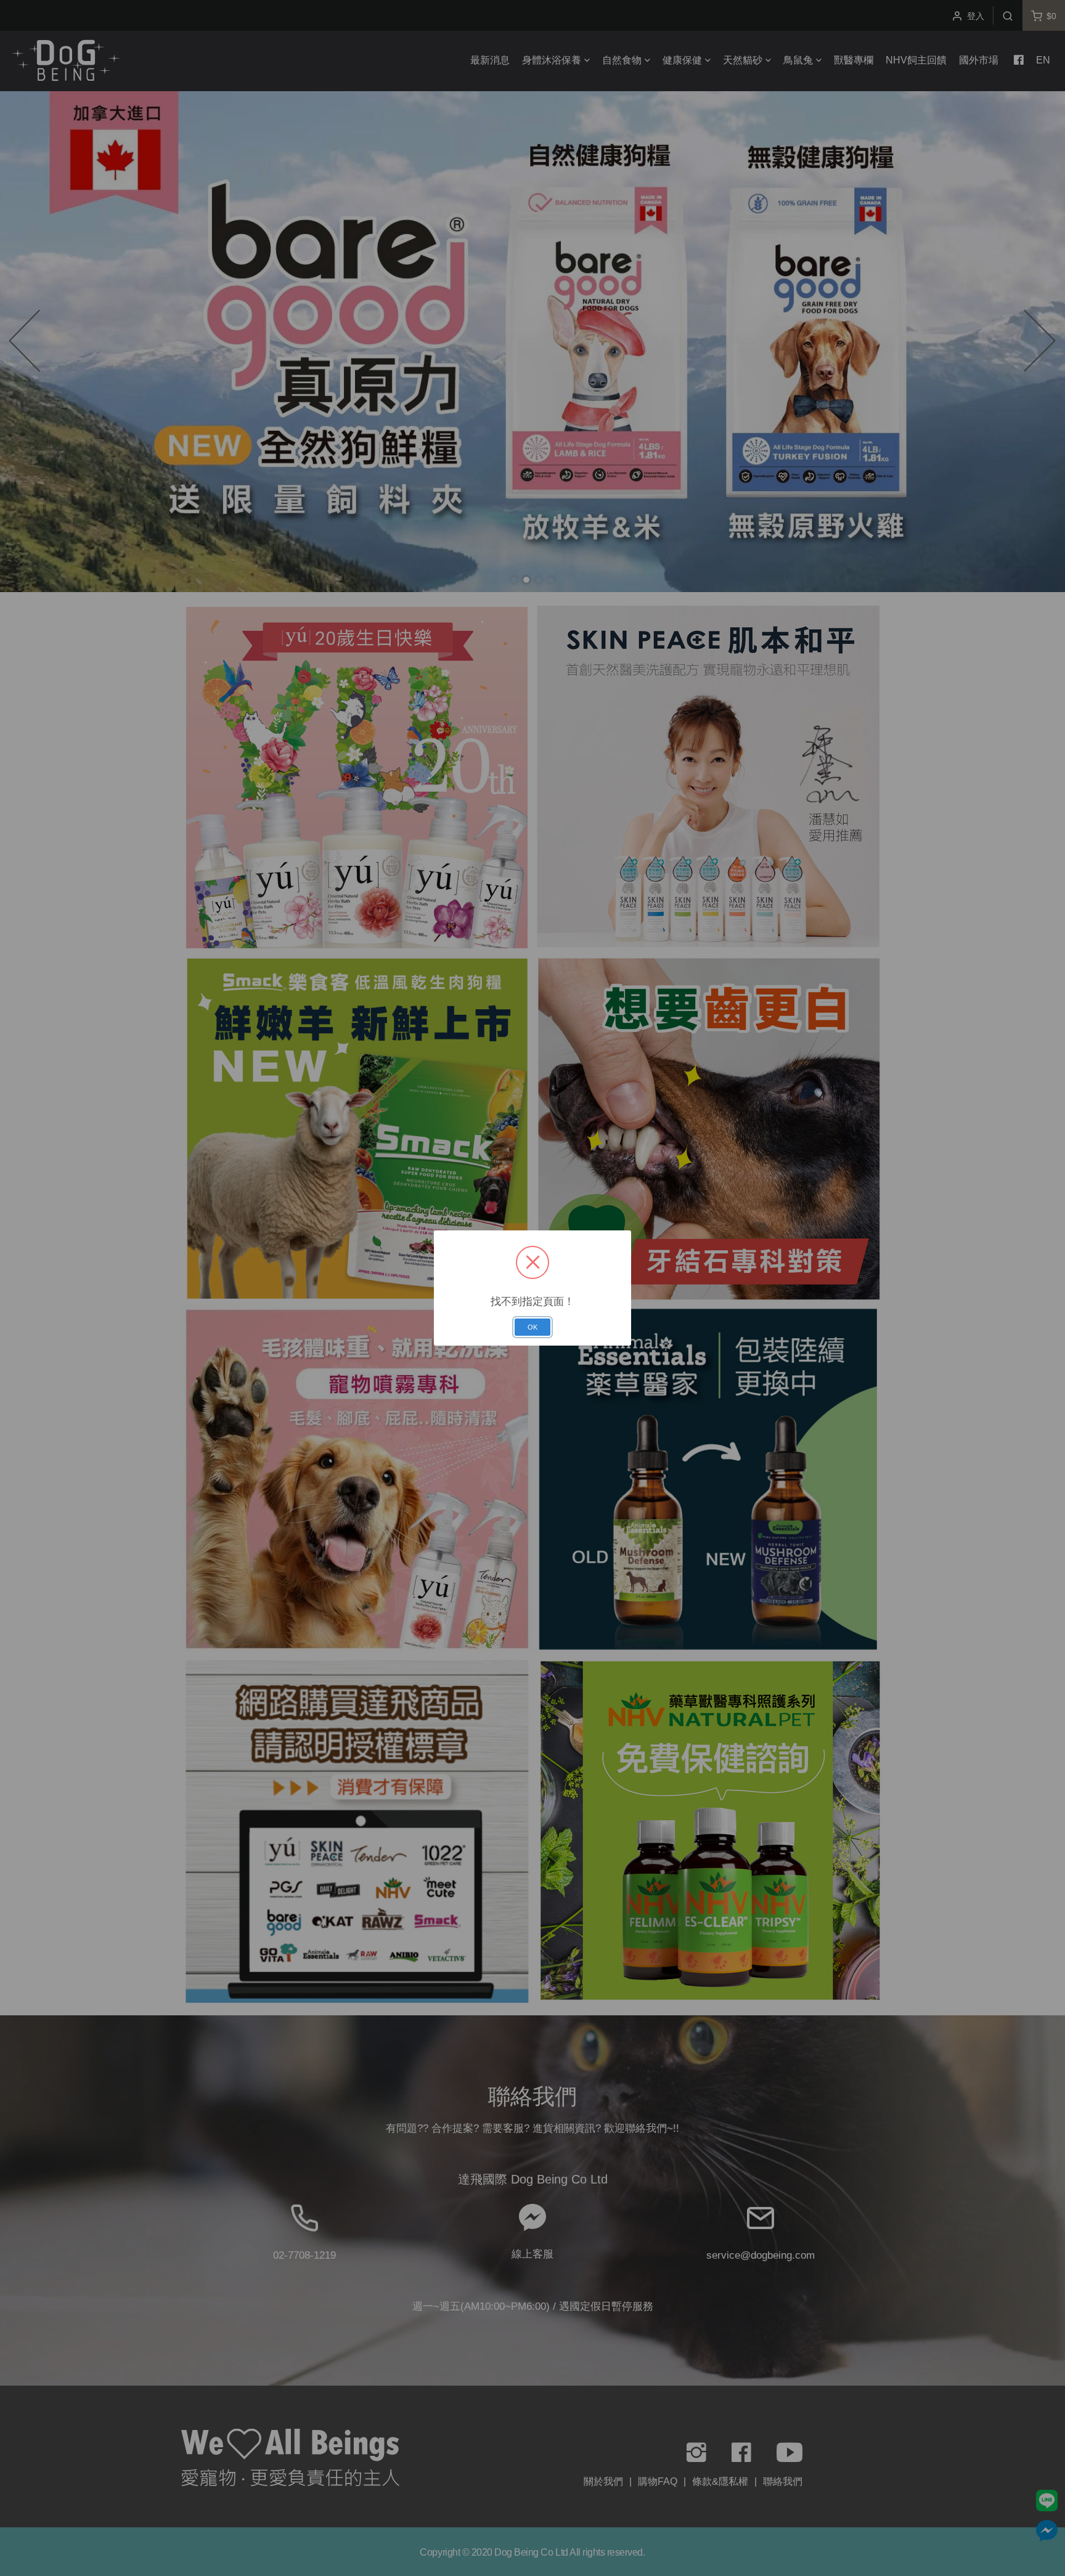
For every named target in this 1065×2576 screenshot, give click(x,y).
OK (532, 1327)
